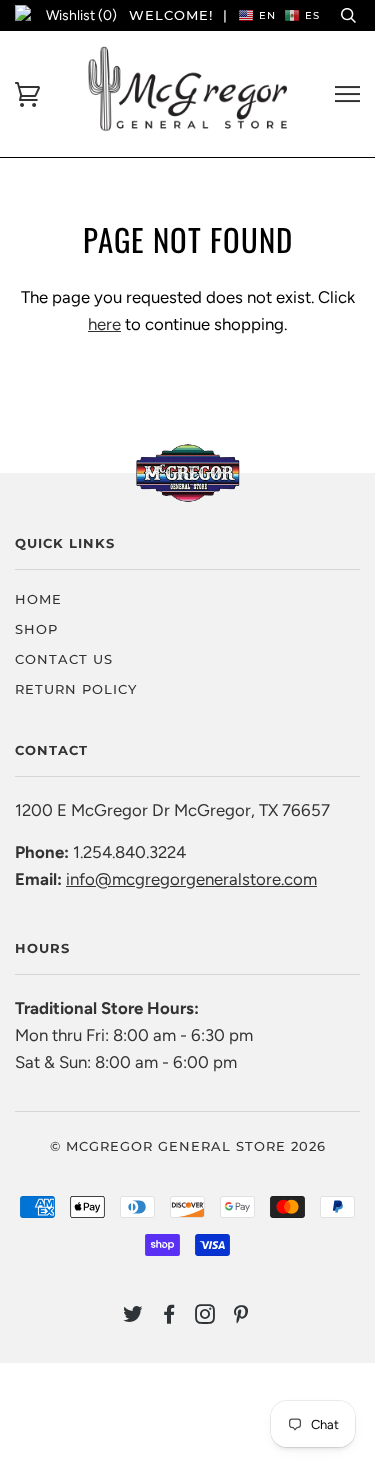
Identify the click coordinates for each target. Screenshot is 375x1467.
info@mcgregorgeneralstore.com (191, 879)
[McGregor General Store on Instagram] (205, 1317)
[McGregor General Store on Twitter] (133, 1317)
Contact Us (64, 659)
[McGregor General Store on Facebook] (169, 1317)
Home (38, 599)
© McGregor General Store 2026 (188, 1146)
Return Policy (76, 689)
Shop (36, 629)
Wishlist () (81, 15)
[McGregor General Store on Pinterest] (241, 1317)
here (104, 324)
